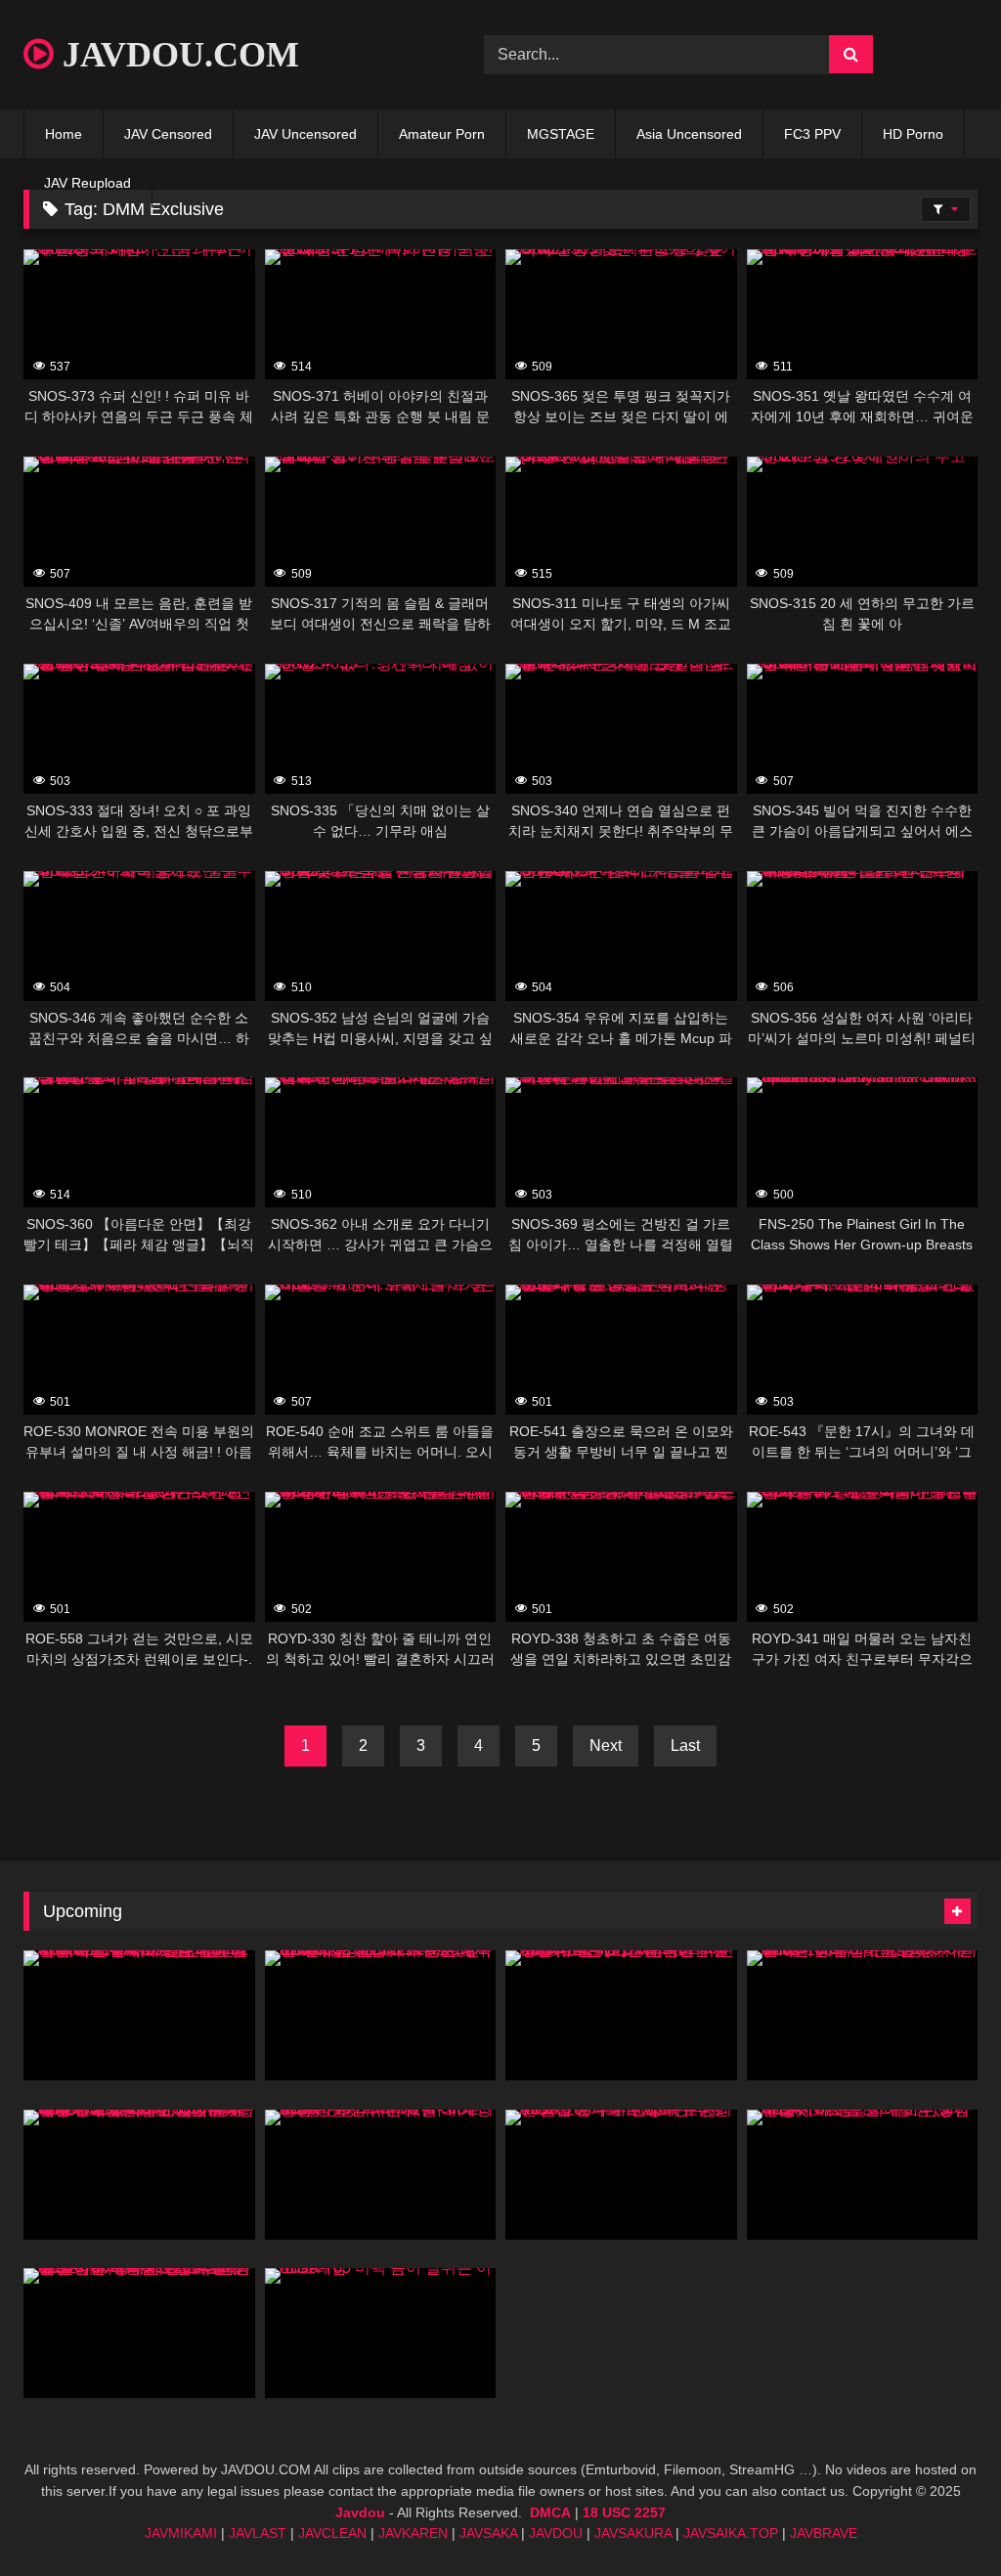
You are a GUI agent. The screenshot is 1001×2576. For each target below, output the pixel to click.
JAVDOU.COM (176, 55)
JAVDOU (556, 2533)
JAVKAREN (413, 2533)
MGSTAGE (561, 134)
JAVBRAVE (824, 2533)
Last (685, 1746)
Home (64, 134)
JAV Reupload (87, 183)
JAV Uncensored (305, 134)
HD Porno (913, 134)
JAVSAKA (488, 2533)
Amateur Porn (442, 134)
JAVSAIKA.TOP (731, 2533)
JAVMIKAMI (181, 2533)
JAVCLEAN (332, 2533)
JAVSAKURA (633, 2533)
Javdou (360, 2512)
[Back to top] (940, 2518)
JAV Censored (168, 134)
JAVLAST (258, 2533)
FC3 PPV (812, 134)
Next (606, 1746)
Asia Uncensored (689, 134)
